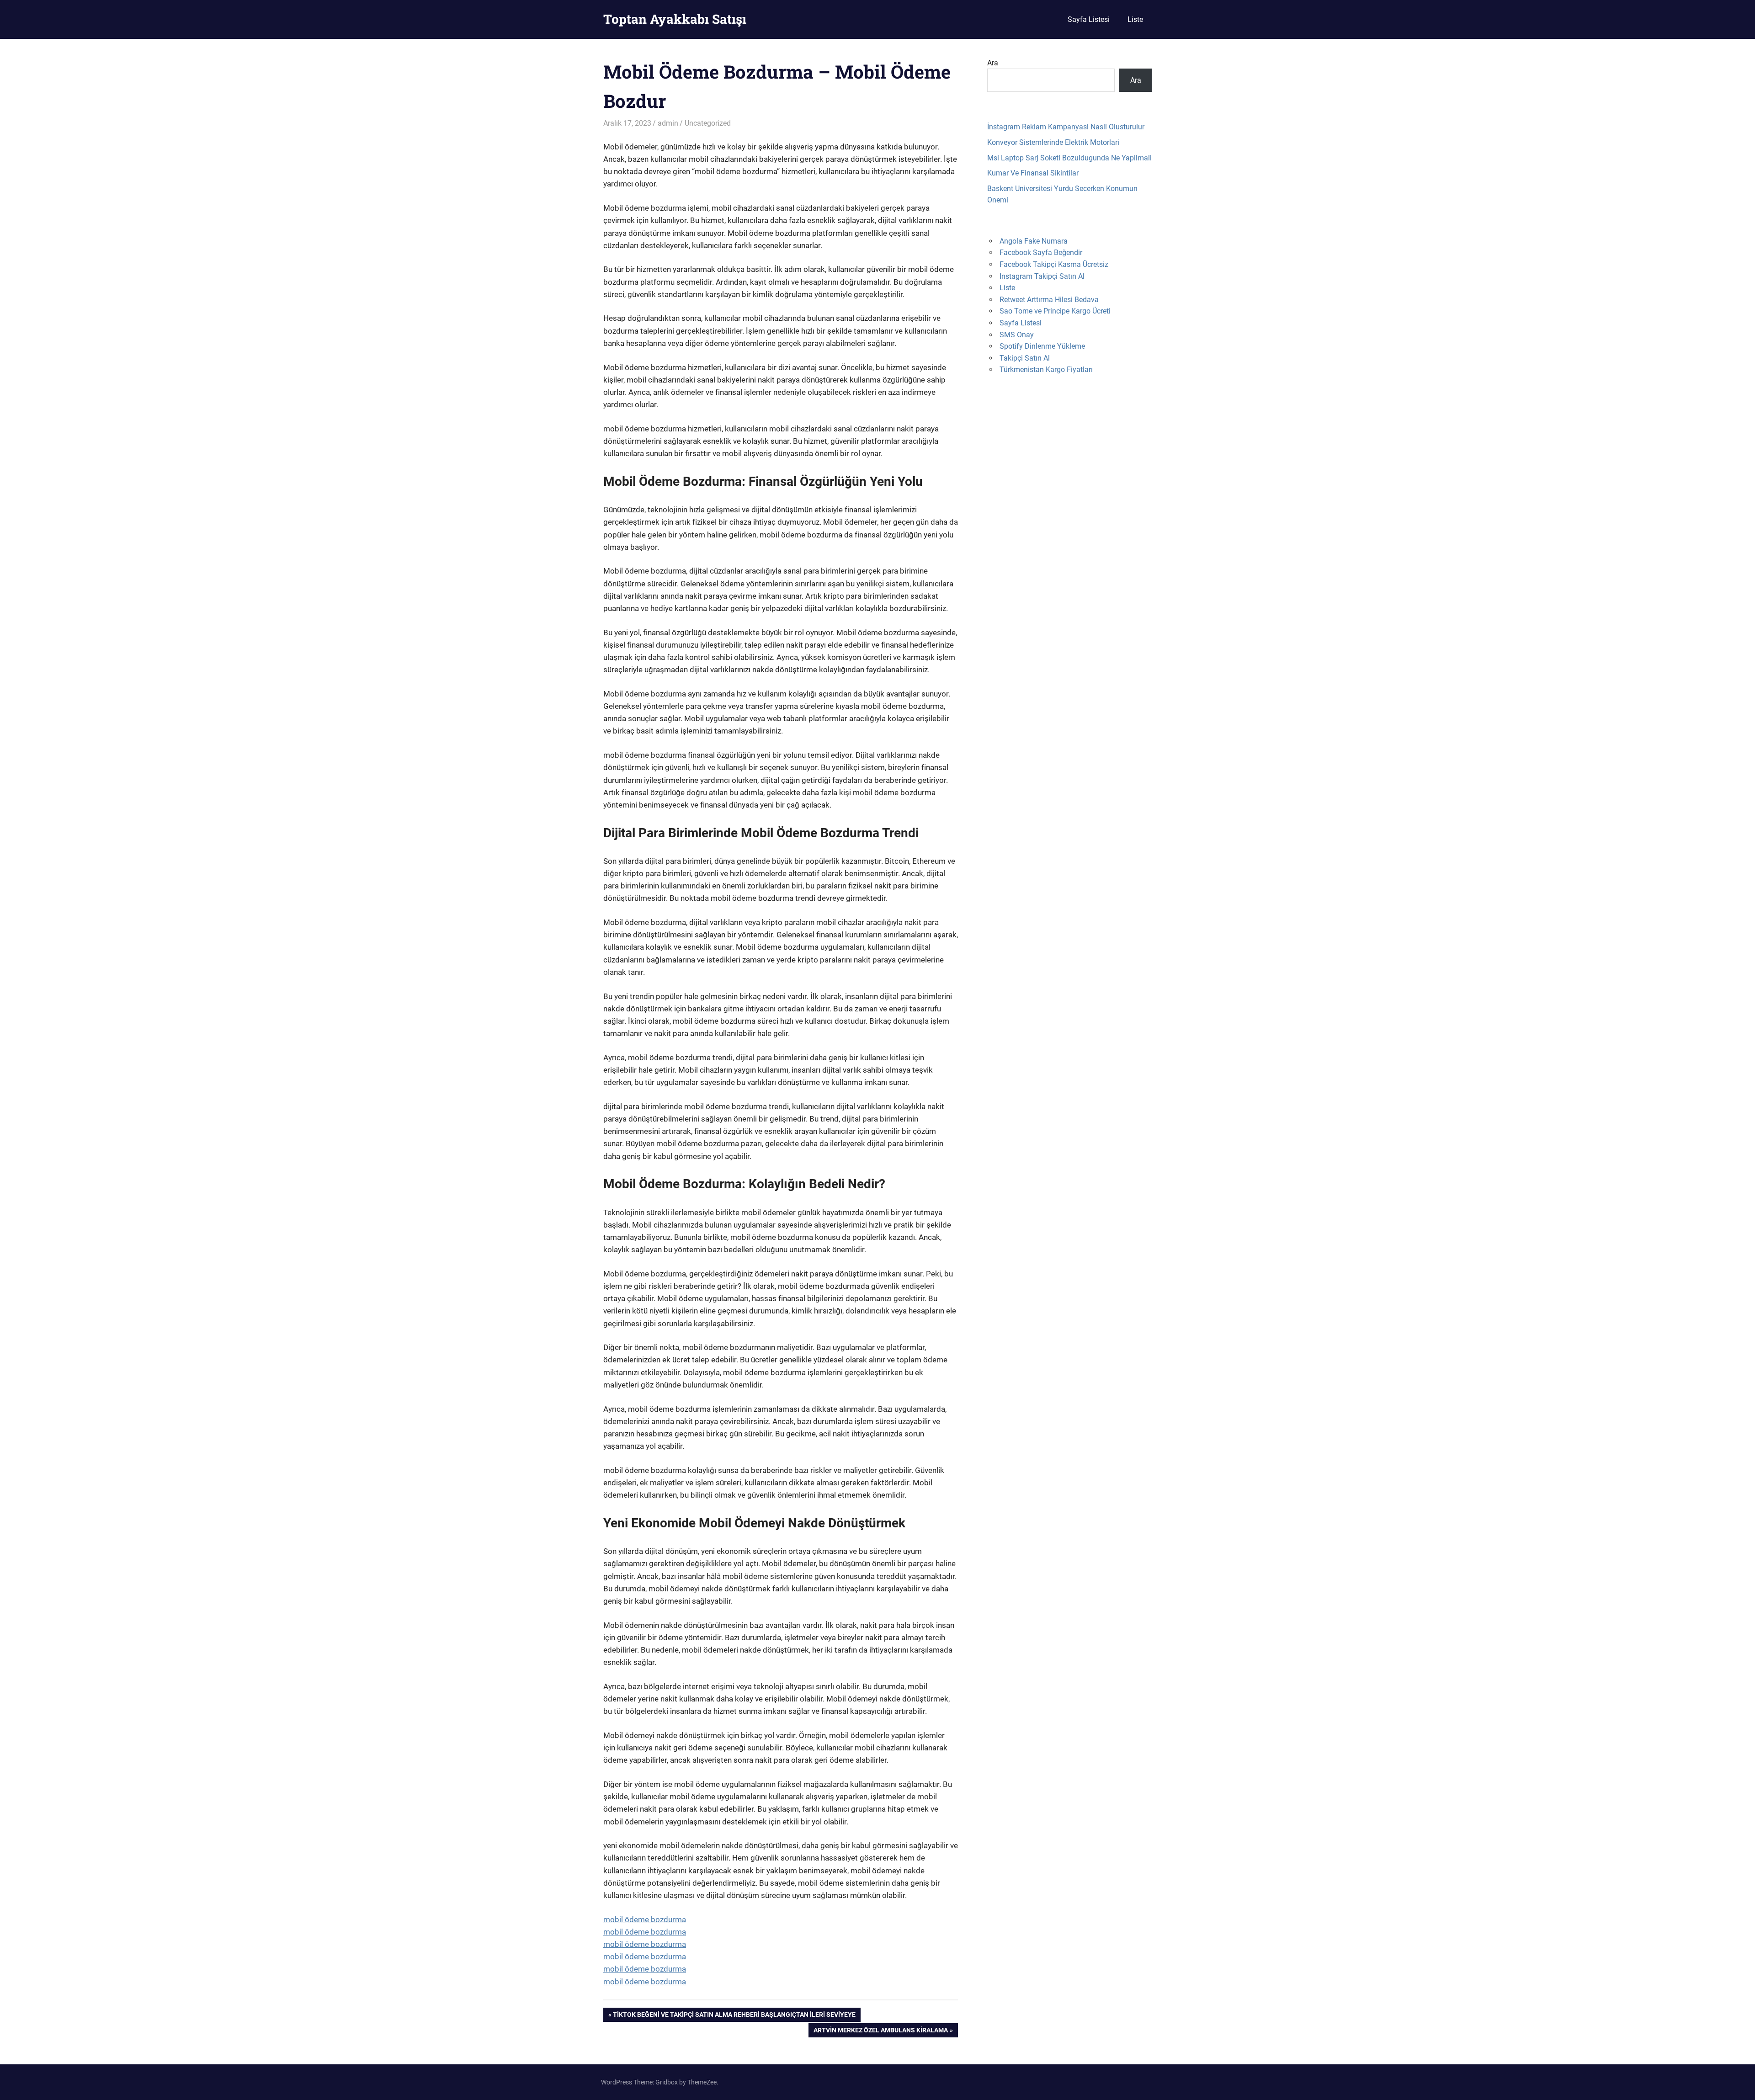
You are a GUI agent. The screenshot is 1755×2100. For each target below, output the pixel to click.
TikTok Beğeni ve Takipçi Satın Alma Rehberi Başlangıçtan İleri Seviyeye (734, 2016)
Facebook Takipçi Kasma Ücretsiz (1054, 264)
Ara (993, 63)
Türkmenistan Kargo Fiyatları (1046, 369)
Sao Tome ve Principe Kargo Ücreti (1055, 311)
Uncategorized (708, 123)
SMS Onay (1017, 335)
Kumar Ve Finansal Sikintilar (1033, 173)
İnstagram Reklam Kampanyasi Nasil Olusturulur (1066, 127)
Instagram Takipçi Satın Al (1042, 276)
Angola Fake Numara (1034, 241)
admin (668, 123)
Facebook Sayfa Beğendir (1041, 253)
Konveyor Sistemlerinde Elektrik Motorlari (1053, 142)
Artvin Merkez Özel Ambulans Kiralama (880, 2032)
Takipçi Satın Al (1025, 358)
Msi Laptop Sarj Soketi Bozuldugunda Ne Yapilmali (1069, 158)
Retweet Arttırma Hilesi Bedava (1049, 300)
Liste (1135, 19)
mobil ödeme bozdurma (645, 1919)
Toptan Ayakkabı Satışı (675, 19)
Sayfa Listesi (1089, 19)
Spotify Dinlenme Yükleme (1042, 346)
